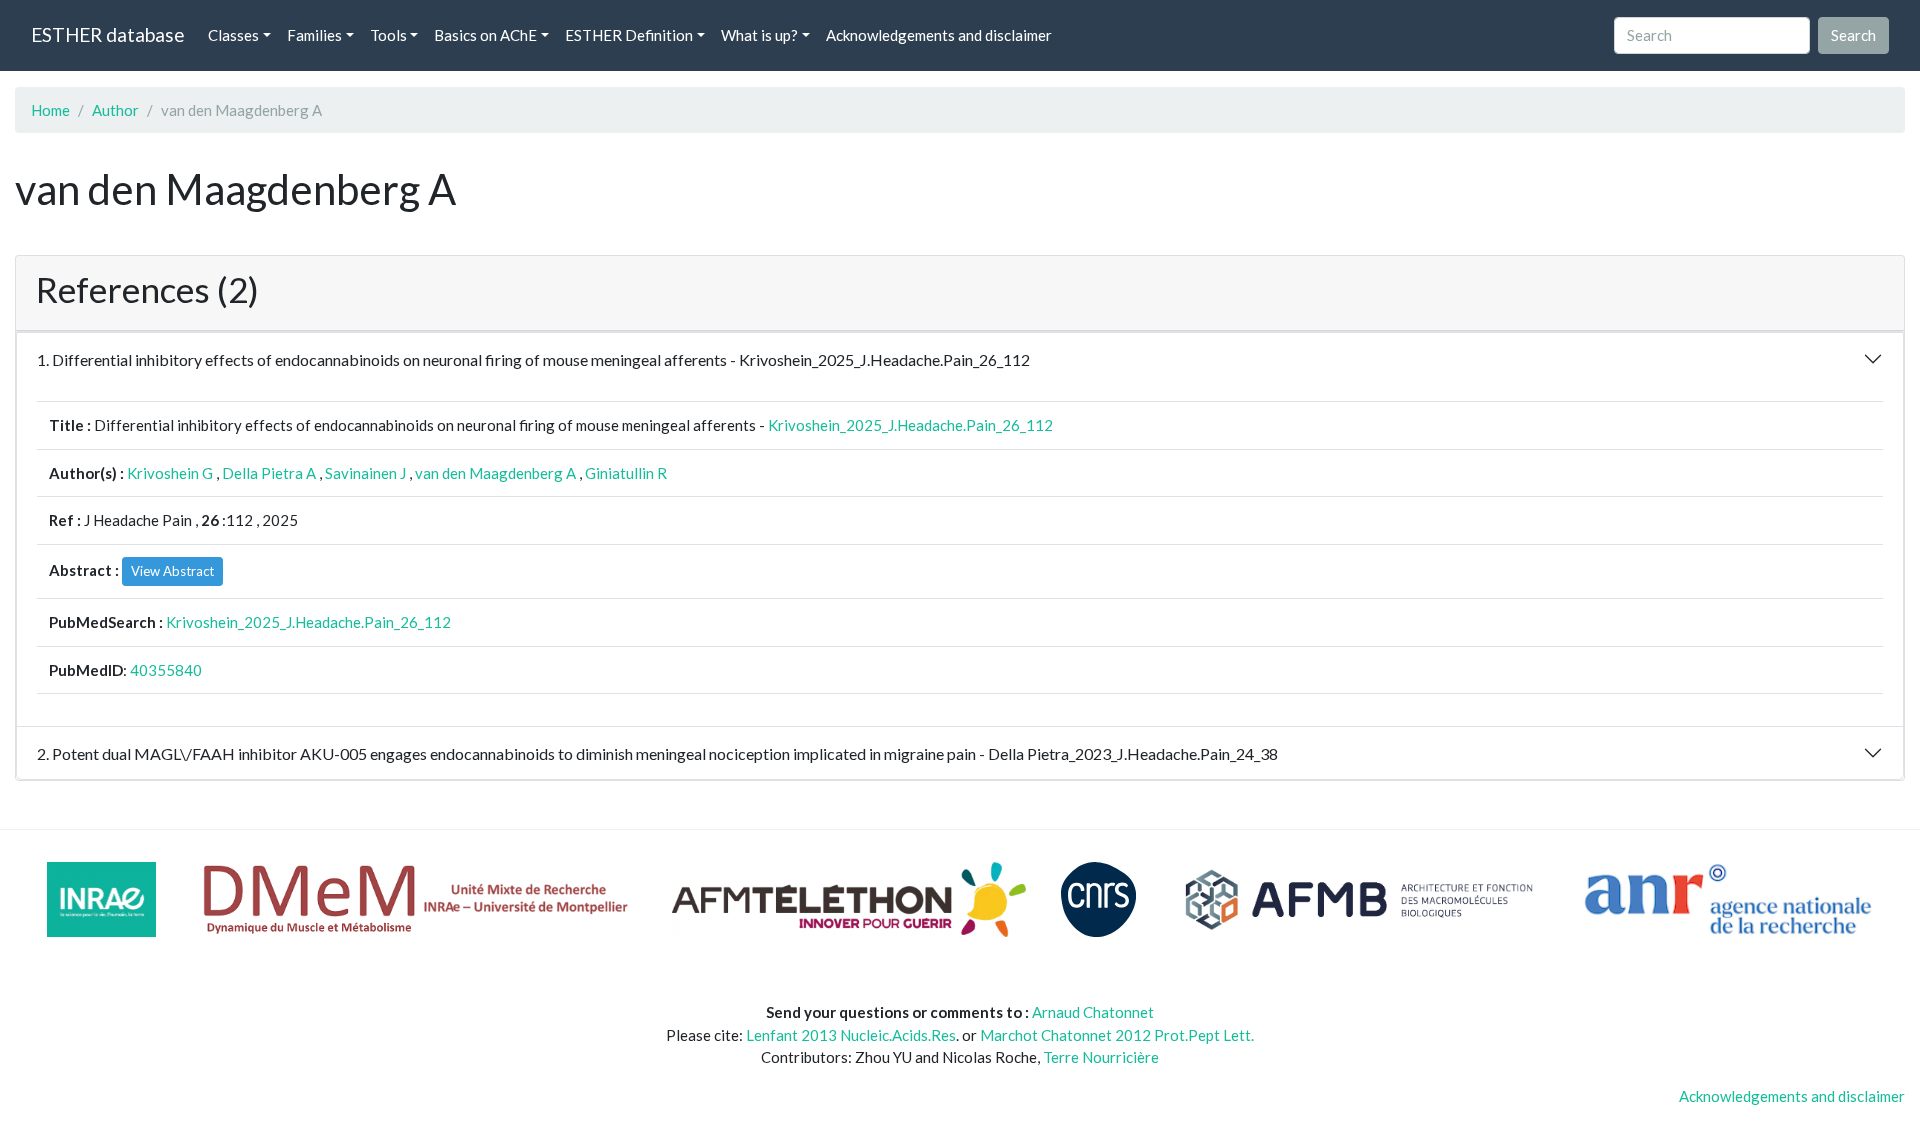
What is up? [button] (759, 35)
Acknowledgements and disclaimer (939, 35)
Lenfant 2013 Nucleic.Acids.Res (851, 1035)
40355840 (166, 670)
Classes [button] (233, 35)
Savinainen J (365, 473)
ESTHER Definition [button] (629, 35)
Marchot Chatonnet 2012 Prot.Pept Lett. (1117, 1035)
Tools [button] (388, 35)
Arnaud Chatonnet (1093, 1012)
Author (115, 110)
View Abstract (172, 571)
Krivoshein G (170, 473)
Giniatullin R (626, 473)
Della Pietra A (269, 473)
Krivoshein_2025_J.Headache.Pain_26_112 (910, 425)
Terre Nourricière (1101, 1057)
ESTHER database (107, 34)
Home (50, 110)
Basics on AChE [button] (485, 35)
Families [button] (314, 35)
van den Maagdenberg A (495, 473)
